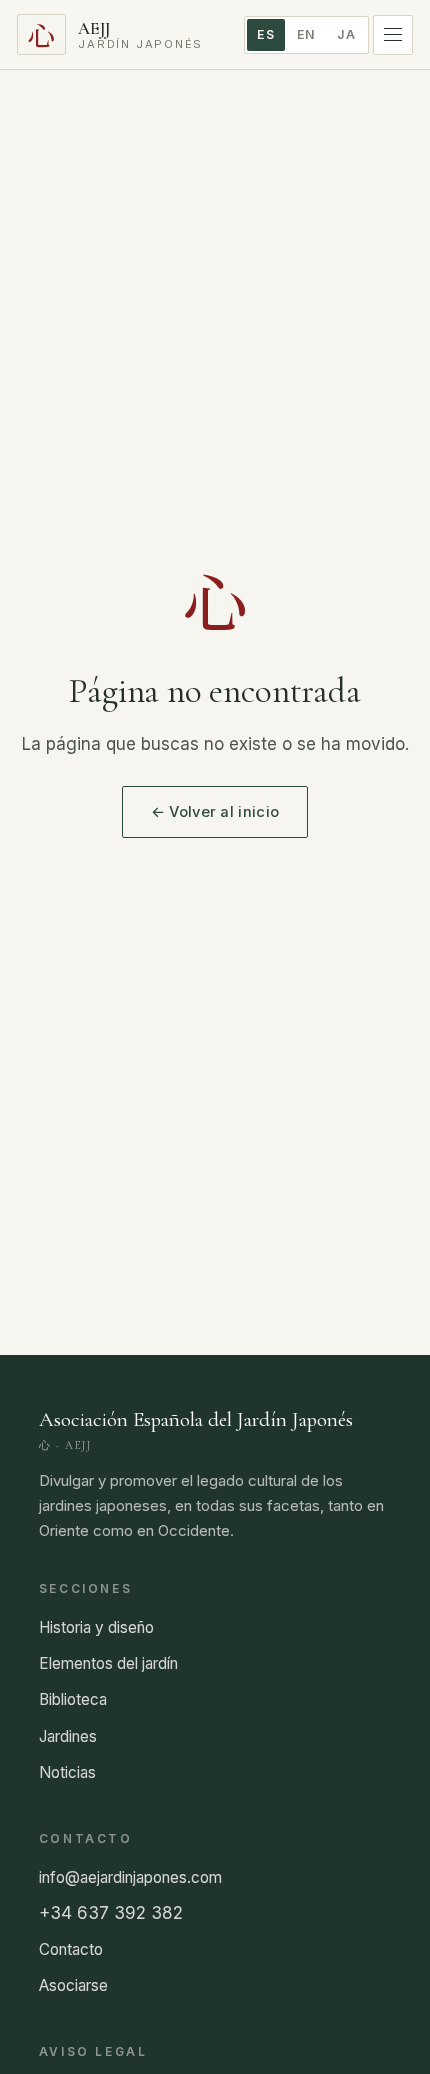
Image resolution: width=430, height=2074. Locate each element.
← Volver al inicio (215, 812)
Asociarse (73, 1985)
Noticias (67, 1772)
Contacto (71, 1949)
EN (306, 34)
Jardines (68, 1736)
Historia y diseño (96, 1627)
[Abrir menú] (393, 35)
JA (346, 34)
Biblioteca (73, 1699)
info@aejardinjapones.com (130, 1877)
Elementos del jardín (108, 1663)
